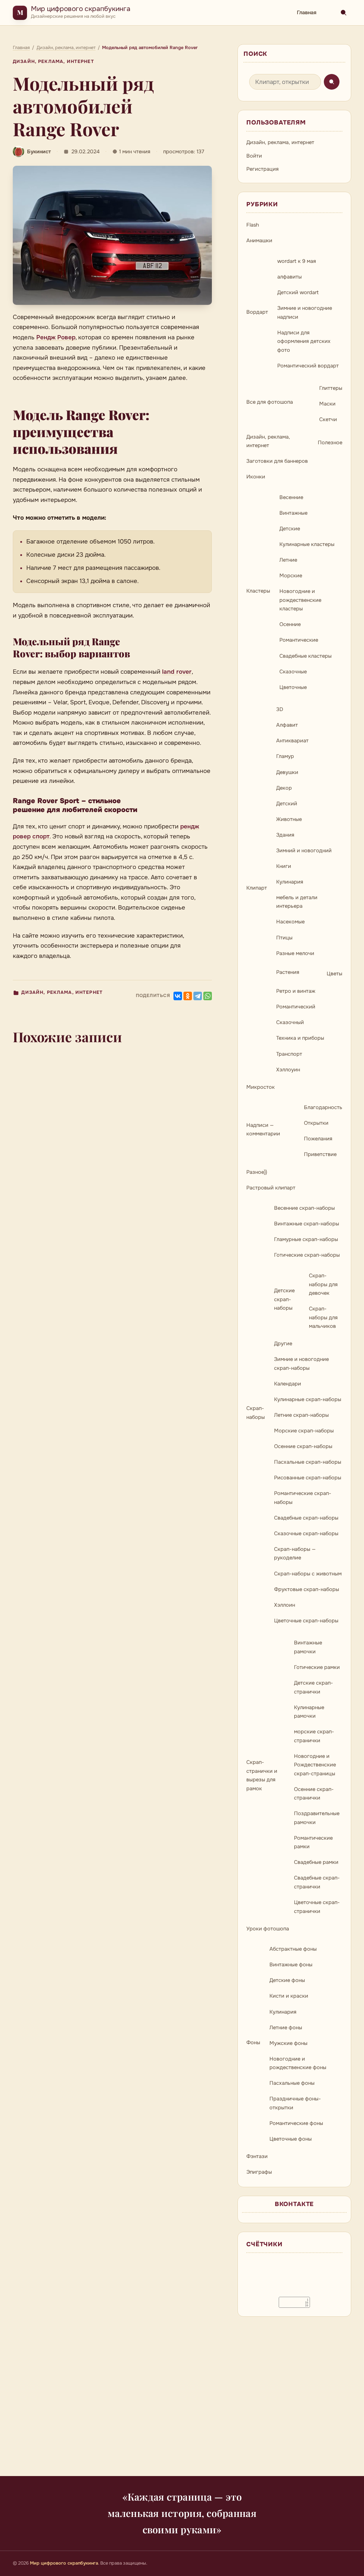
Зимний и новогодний (304, 850)
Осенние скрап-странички (314, 1794)
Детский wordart (298, 292)
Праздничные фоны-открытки (295, 2103)
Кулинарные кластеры (307, 544)
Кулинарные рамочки (309, 1712)
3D (280, 709)
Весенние (291, 497)
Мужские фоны (288, 2043)
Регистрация (263, 169)
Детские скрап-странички (314, 1687)
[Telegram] (198, 996)
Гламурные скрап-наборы (306, 1239)
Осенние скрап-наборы (303, 1446)
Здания (285, 835)
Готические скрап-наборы (307, 1255)
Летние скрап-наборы (301, 1415)
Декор (284, 788)
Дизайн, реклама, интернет (53, 62)
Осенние (290, 624)
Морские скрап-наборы (304, 1431)
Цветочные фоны (291, 2139)
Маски (327, 404)
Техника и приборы (300, 1038)
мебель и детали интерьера (297, 902)
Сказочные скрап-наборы (306, 1533)
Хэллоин (285, 1605)
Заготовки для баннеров (277, 461)
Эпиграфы (259, 2172)
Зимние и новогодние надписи (305, 312)
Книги (284, 866)
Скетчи (328, 419)
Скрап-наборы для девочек (323, 1284)
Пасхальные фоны (292, 2083)
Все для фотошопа (270, 402)
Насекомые (290, 922)
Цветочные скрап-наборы (306, 1621)
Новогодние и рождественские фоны (298, 2063)
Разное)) (257, 1172)
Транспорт (289, 1054)
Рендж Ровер (56, 337)
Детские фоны (287, 1980)
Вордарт (257, 312)
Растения (288, 972)
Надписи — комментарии (263, 1130)
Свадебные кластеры (306, 656)
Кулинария (290, 882)
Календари (288, 1384)
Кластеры (258, 591)
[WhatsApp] (208, 996)
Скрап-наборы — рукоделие (295, 1554)
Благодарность (323, 1107)
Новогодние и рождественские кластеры (300, 600)
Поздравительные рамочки (317, 1818)
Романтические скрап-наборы (303, 1498)
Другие (283, 1343)
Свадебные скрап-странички (317, 1882)
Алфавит (287, 725)
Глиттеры (331, 388)
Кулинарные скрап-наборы (308, 1399)
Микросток (261, 1087)
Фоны (253, 2042)
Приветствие (320, 1154)
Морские (291, 576)
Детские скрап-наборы (284, 1299)
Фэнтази (257, 2156)
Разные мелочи (295, 953)
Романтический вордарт (308, 366)
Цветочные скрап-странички (317, 1907)
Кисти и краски (289, 1996)
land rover (177, 672)
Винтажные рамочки (308, 1647)
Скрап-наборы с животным (308, 1574)
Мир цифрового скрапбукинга (81, 9)
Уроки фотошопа (268, 1929)
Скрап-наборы (256, 1413)
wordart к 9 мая (297, 261)
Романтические (299, 640)
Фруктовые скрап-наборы (307, 1589)
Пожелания (318, 1139)
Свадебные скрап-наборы (306, 1518)
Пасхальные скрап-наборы (308, 1462)
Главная (307, 12)
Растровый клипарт (271, 1188)
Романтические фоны (296, 2123)
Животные (289, 819)
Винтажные (293, 513)
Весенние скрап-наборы (304, 1208)
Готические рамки (317, 1667)
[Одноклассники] (188, 996)
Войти (254, 156)
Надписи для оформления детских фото (304, 341)
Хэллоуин (288, 1070)
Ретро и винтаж (296, 991)
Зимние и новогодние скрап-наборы (301, 1364)
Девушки (287, 772)
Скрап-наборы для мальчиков (323, 1317)
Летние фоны (286, 2028)
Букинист (39, 152)
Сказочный (290, 1022)
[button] (112, 235)
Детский (287, 804)
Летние (288, 560)
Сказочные (293, 672)
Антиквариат (292, 741)
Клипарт (257, 888)
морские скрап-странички (314, 1736)
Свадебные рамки (316, 1862)
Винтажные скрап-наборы (307, 1224)
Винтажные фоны (291, 1965)
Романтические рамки (313, 1842)
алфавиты (290, 277)
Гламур (285, 756)
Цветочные (293, 687)
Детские (290, 529)
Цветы (334, 974)
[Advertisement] (182, 2401)
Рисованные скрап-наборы (308, 1478)
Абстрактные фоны (293, 1949)
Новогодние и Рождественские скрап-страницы (315, 1765)
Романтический (296, 1007)
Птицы (284, 938)
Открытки (316, 1123)
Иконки (256, 477)
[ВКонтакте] (178, 996)
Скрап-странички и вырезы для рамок (262, 1775)
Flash (253, 225)
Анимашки (259, 240)
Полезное (330, 442)
